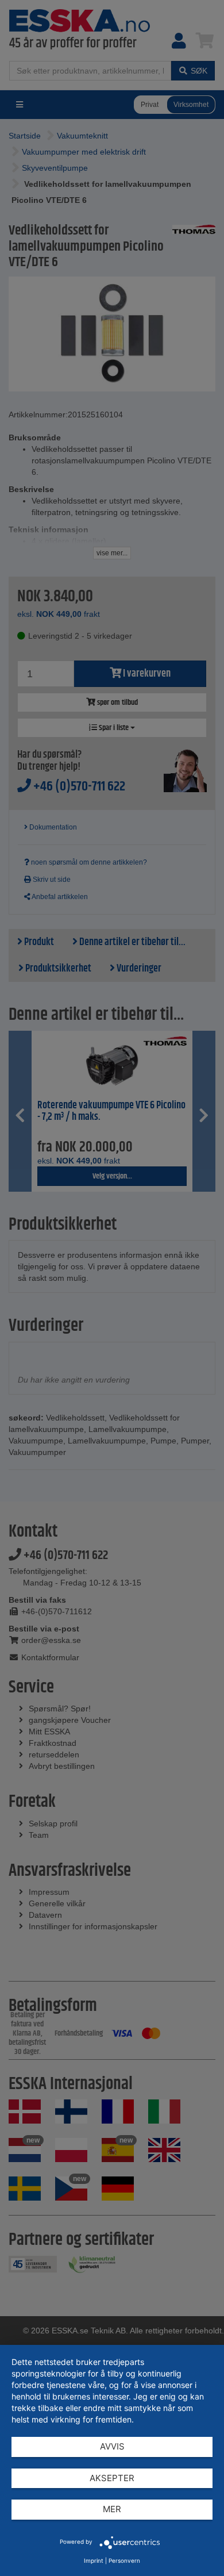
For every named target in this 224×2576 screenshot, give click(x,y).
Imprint (94, 2560)
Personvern (124, 2560)
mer (112, 2509)
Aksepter (112, 2478)
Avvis (112, 2446)
